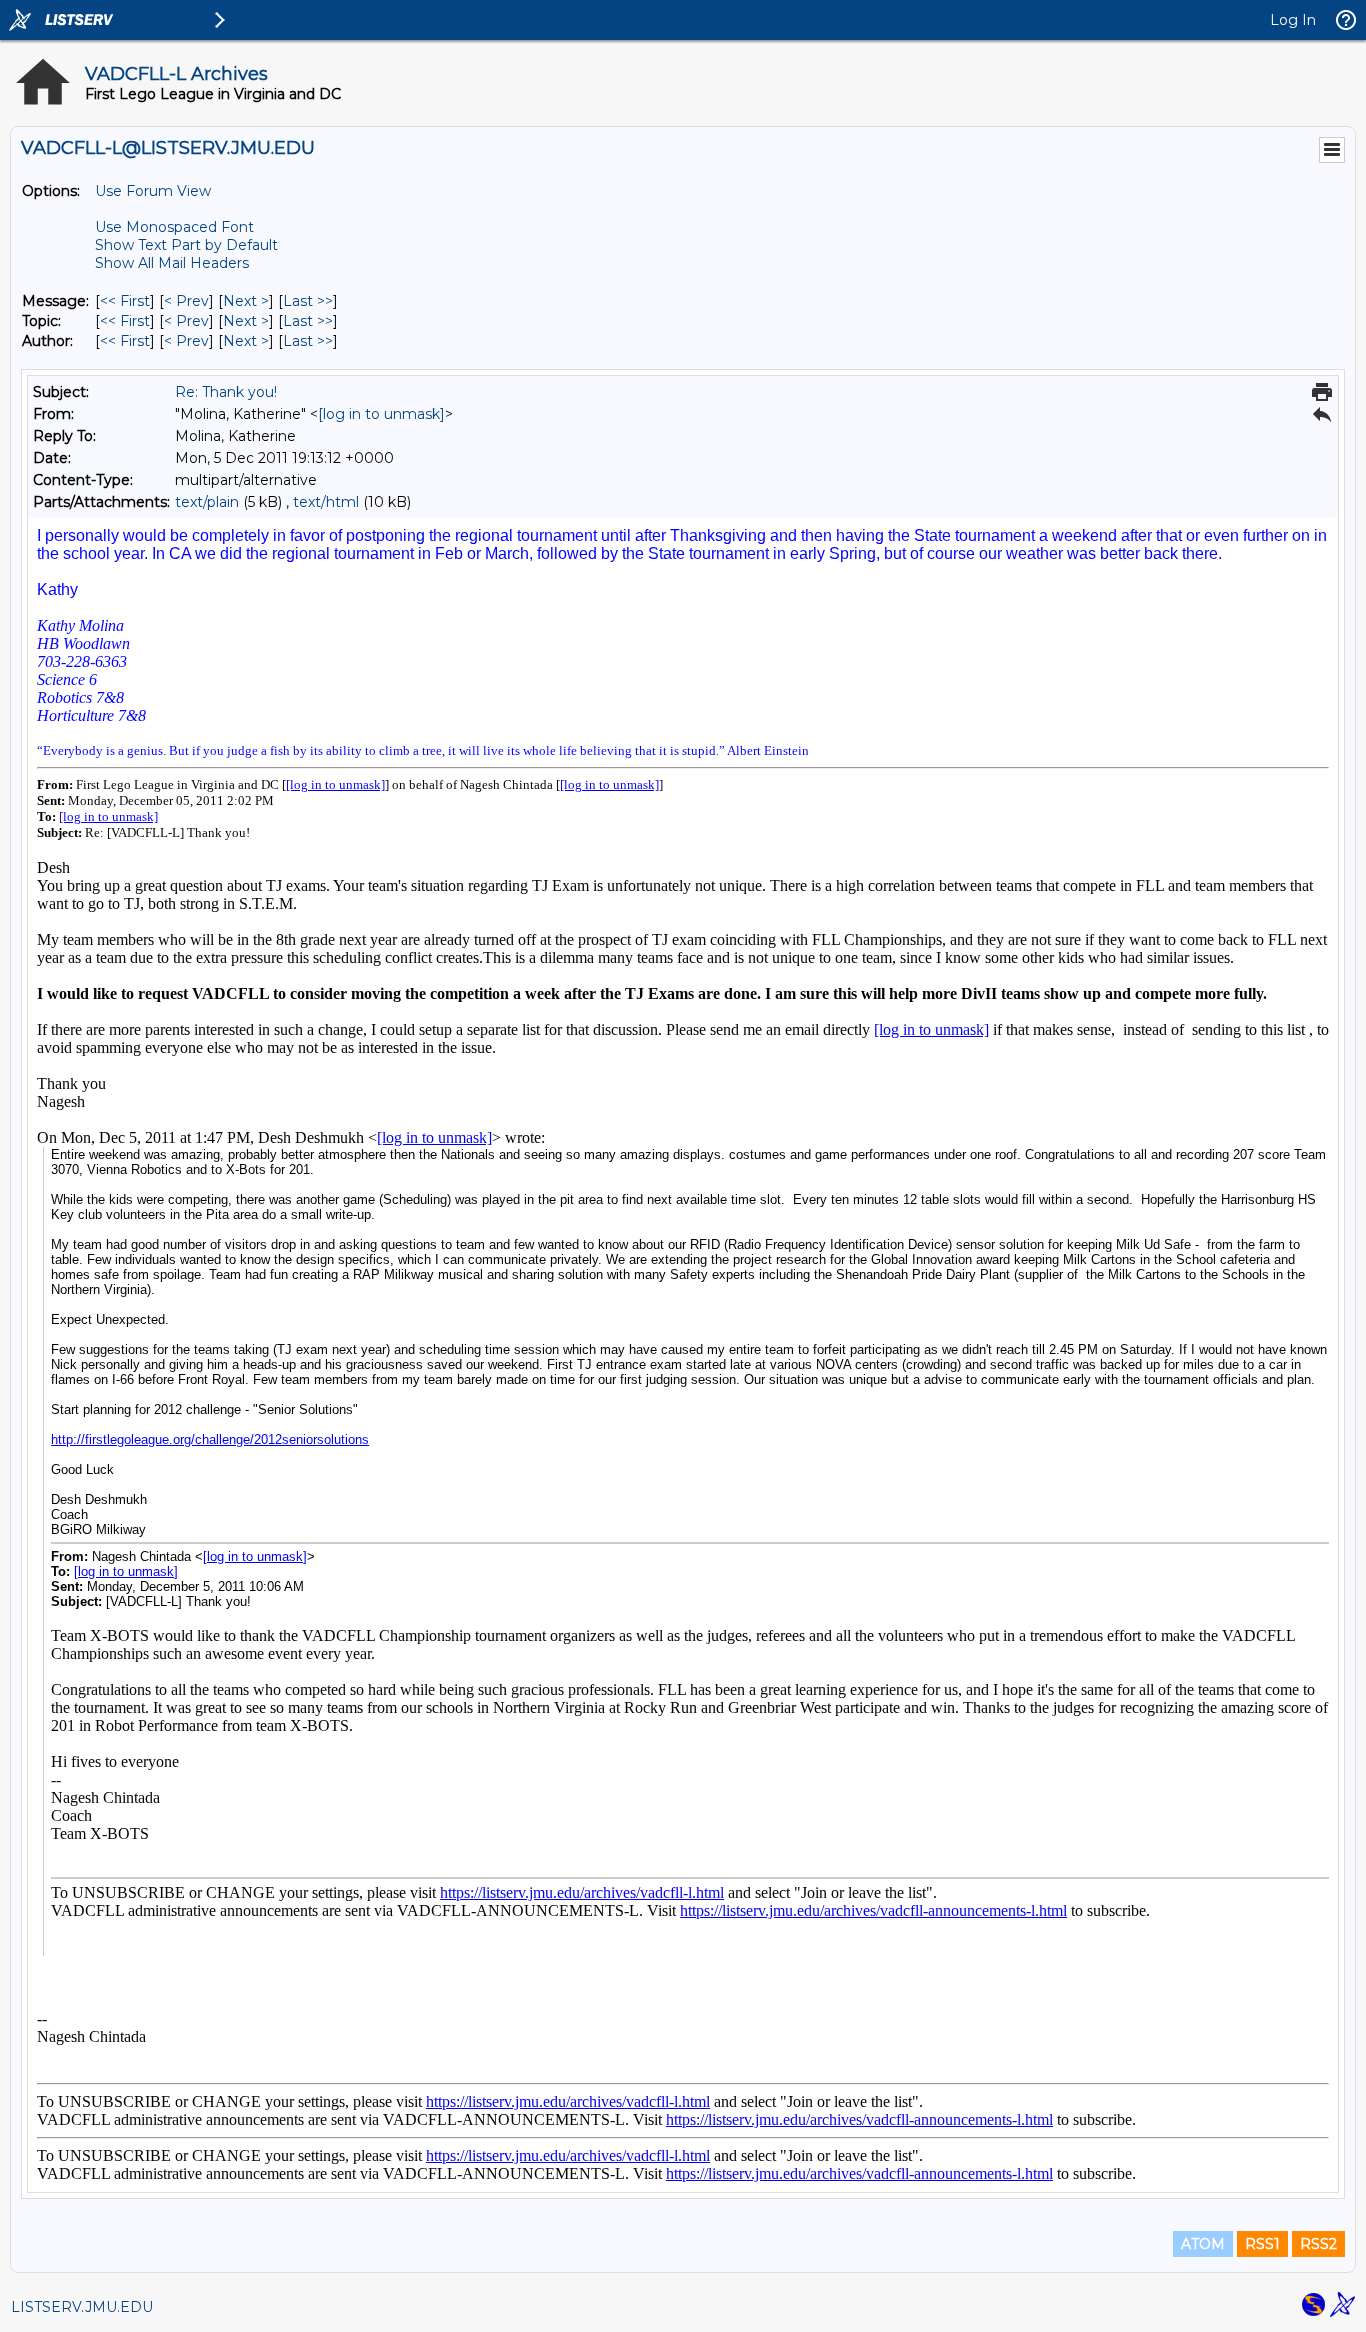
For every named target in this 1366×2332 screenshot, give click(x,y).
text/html (326, 502)
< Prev (186, 301)
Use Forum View (153, 191)
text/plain (207, 502)
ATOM (1203, 2244)
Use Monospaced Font (174, 227)
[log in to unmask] (381, 414)
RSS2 (1318, 2244)
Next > (246, 301)
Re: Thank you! (226, 392)
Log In (1293, 20)
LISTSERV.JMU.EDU (82, 2307)
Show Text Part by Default (186, 245)
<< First (125, 301)
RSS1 (1262, 2244)
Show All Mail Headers (172, 263)
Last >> (308, 301)
